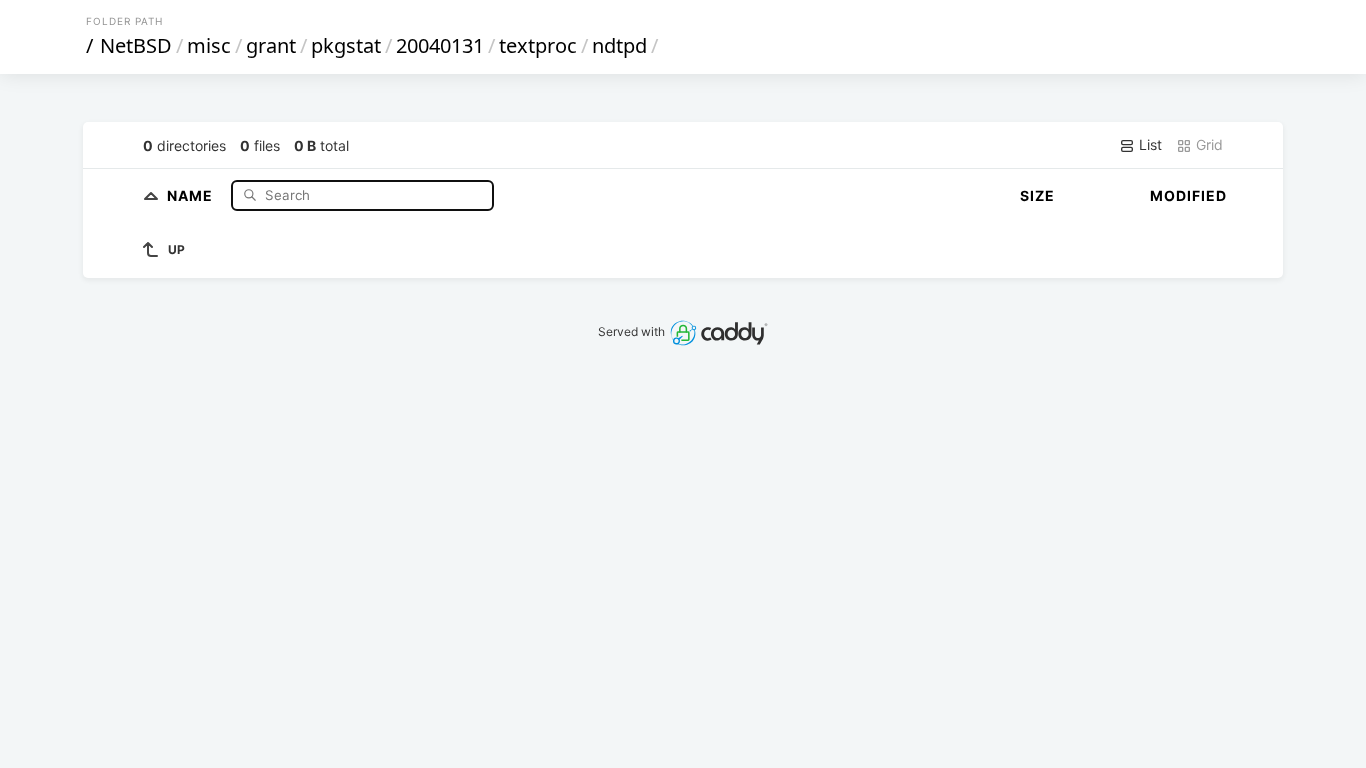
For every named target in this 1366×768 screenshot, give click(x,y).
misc (209, 45)
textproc (538, 45)
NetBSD (136, 45)
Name (192, 194)
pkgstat (346, 45)
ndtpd (619, 45)
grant (271, 45)
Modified (1188, 195)
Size (1037, 195)
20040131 (440, 45)
